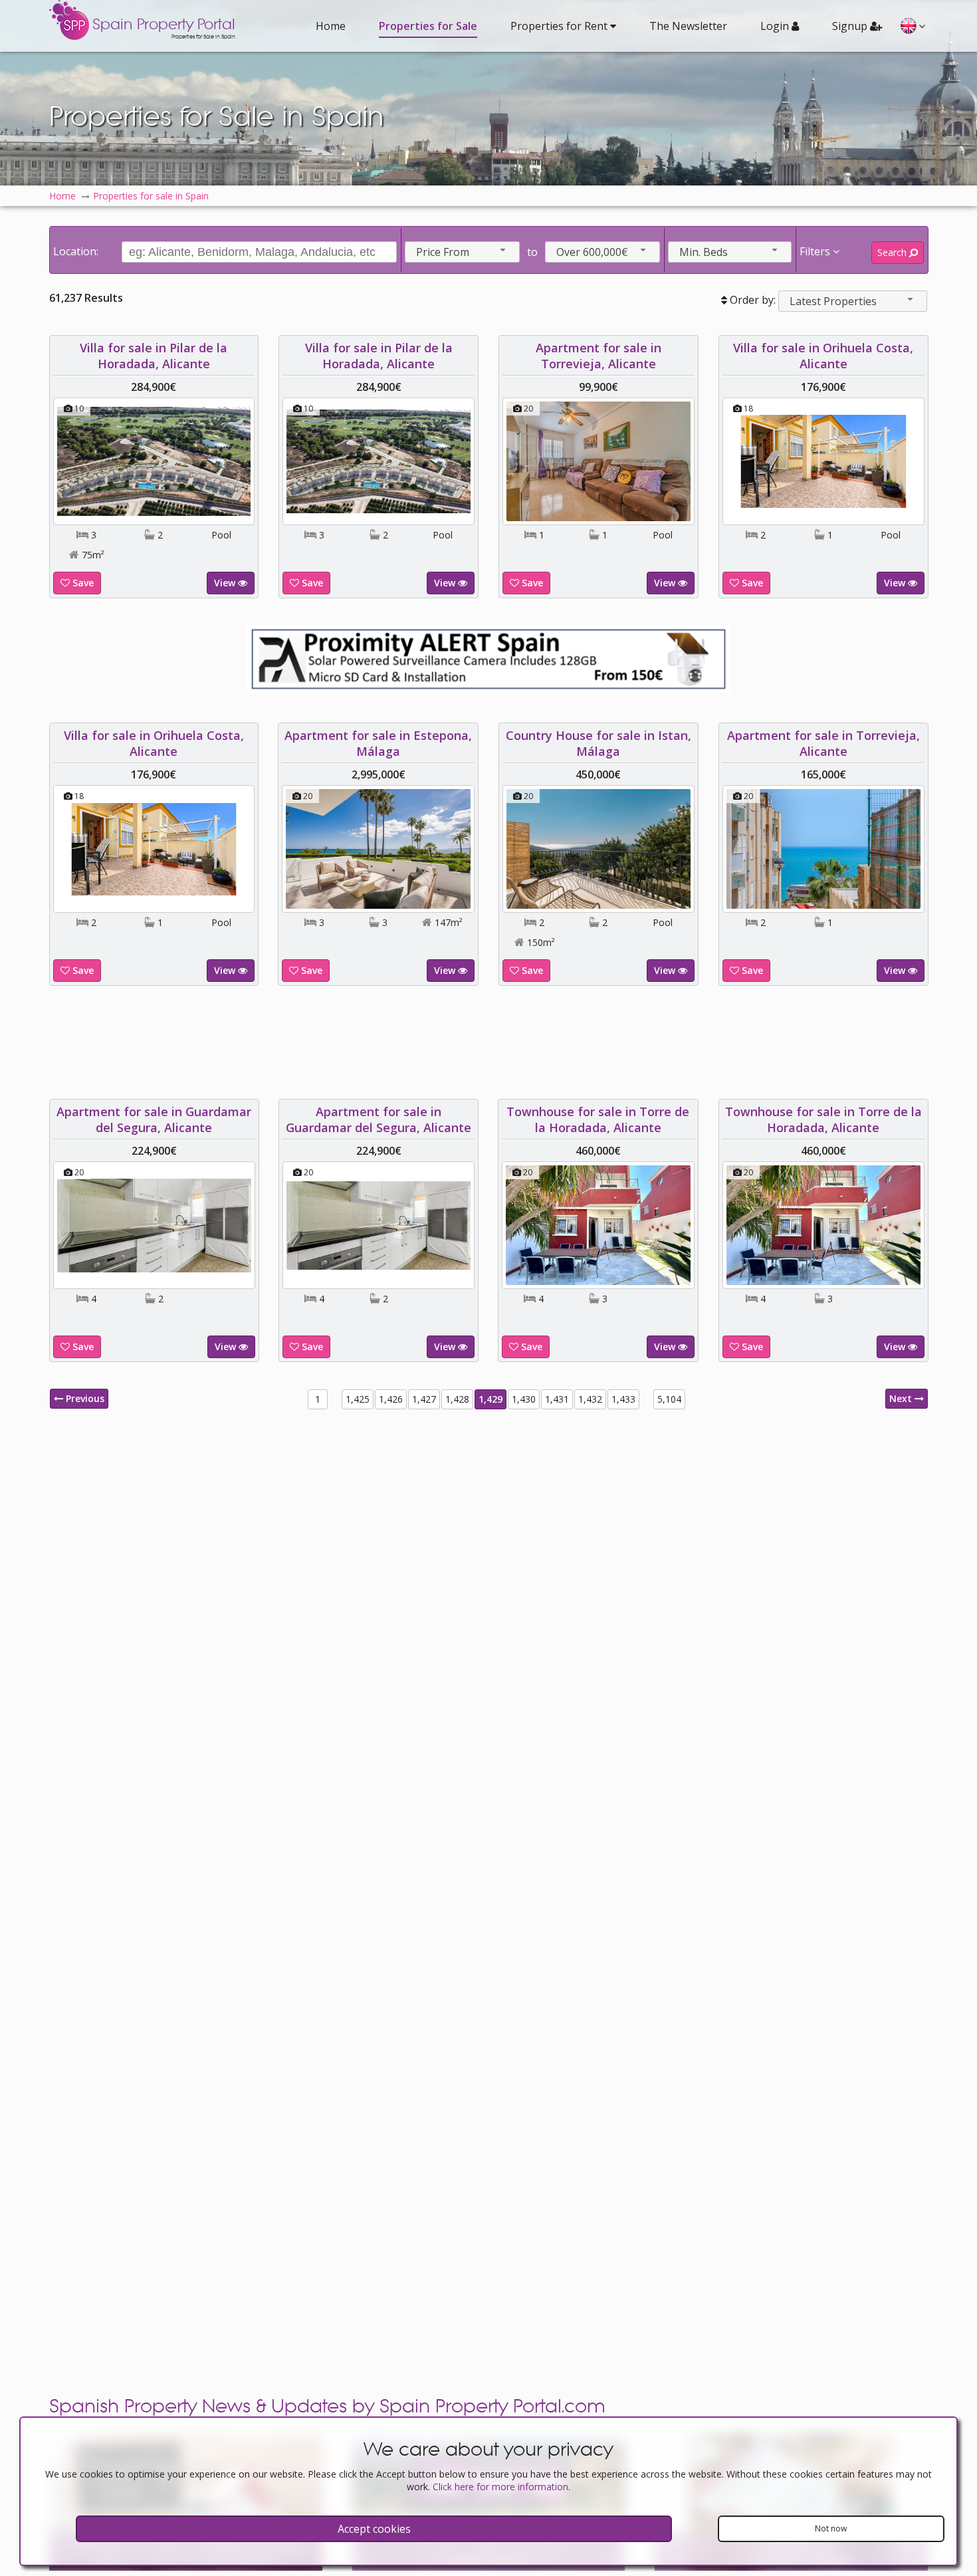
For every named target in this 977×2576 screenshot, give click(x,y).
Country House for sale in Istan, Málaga (598, 743)
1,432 (590, 1399)
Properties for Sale (428, 26)
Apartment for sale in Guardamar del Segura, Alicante (154, 1119)
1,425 (358, 1399)
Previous (84, 1398)
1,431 (557, 1399)
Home (331, 26)
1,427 (424, 1399)
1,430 (524, 1399)
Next (902, 1398)
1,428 (457, 1399)
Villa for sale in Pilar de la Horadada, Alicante (154, 356)
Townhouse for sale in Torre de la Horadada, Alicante (598, 1119)
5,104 (669, 1399)
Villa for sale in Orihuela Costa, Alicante (823, 356)
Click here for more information (500, 2487)
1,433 (623, 1399)
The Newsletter (688, 26)
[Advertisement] (489, 1042)
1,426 (391, 1399)
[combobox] (462, 252)
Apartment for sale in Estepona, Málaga (379, 743)
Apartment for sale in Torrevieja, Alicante (598, 356)
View (226, 583)
